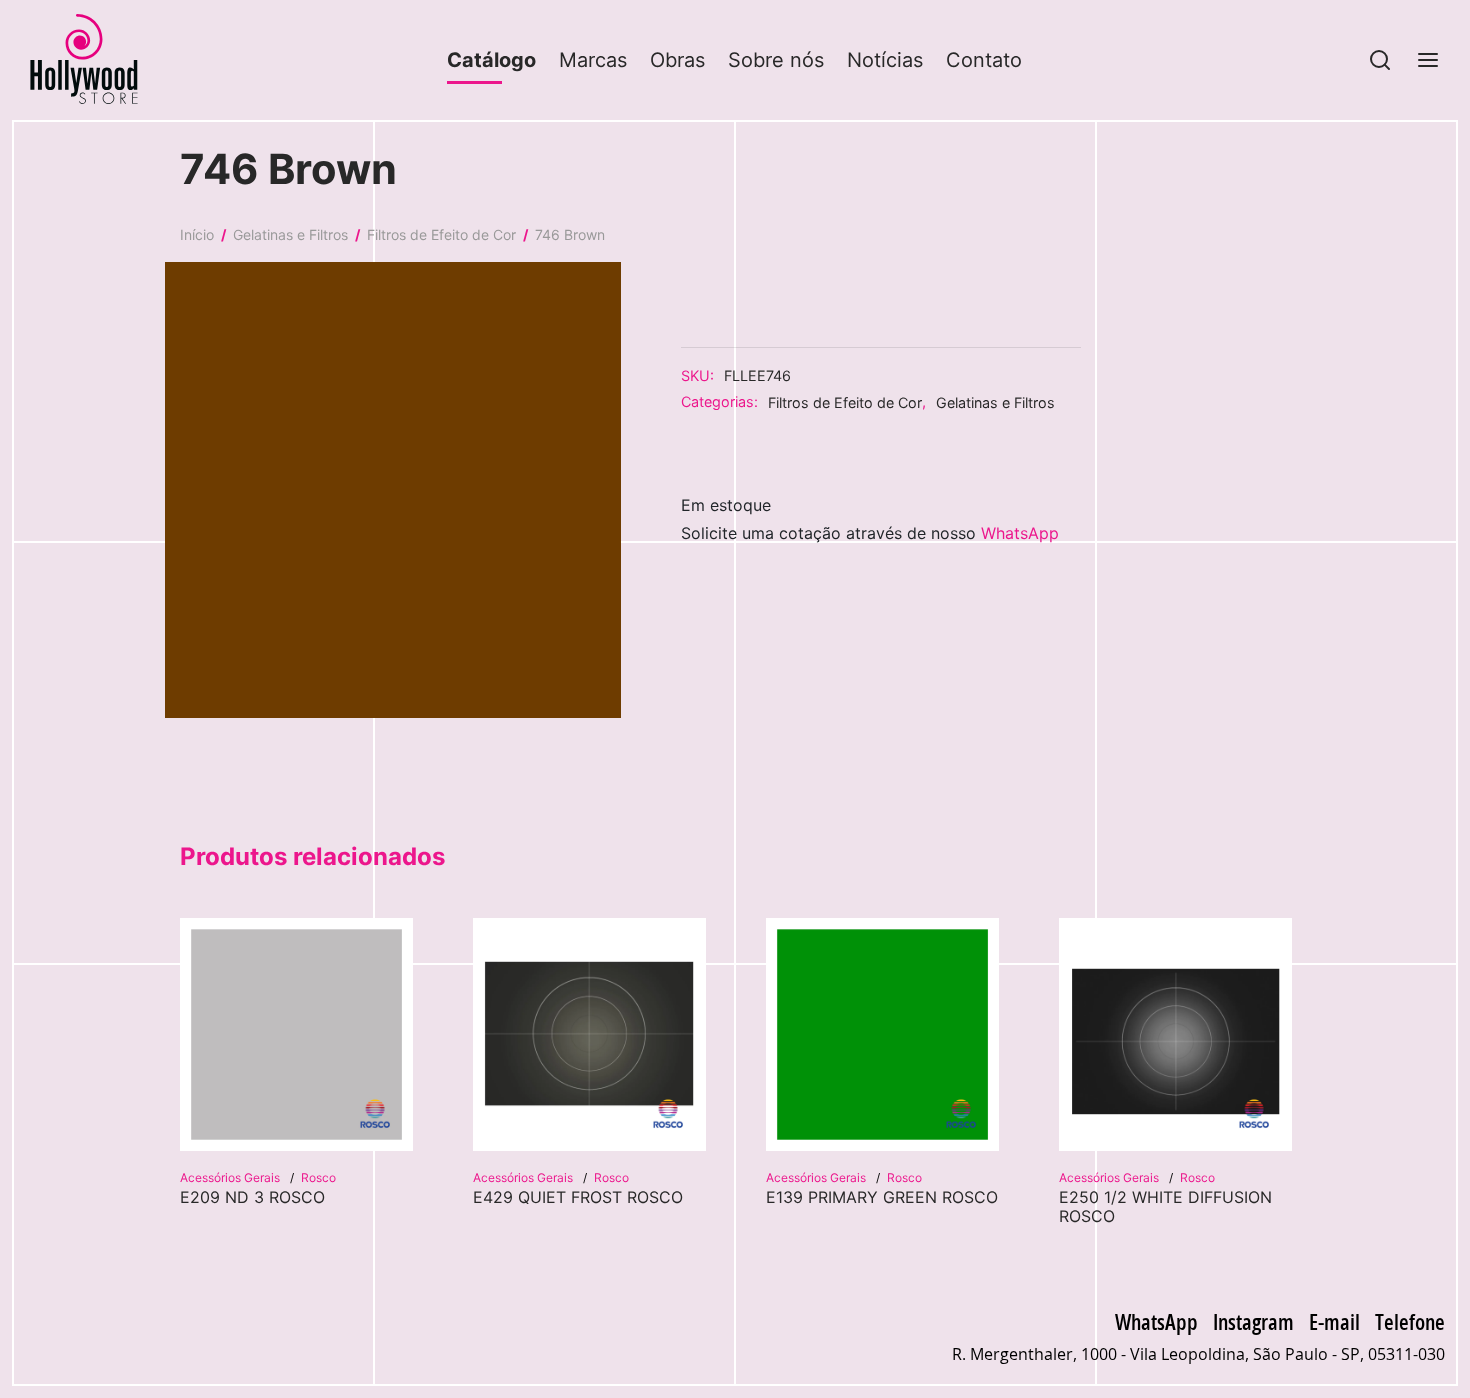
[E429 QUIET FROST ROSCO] (589, 1034)
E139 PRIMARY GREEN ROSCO (882, 1197)
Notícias (885, 60)
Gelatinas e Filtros (290, 234)
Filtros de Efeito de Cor (441, 234)
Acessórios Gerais (231, 1177)
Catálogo (491, 60)
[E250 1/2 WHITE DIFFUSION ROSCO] (1175, 1034)
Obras (677, 60)
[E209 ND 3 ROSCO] (296, 1034)
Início (197, 234)
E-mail (1334, 1321)
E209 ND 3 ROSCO (252, 1197)
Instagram (1253, 1321)
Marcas (593, 60)
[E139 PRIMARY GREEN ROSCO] (882, 1034)
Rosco (318, 1177)
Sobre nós (776, 60)
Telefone (1410, 1321)
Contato (984, 60)
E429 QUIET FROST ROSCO (578, 1197)
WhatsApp (1020, 534)
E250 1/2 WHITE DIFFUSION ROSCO (1165, 1206)
